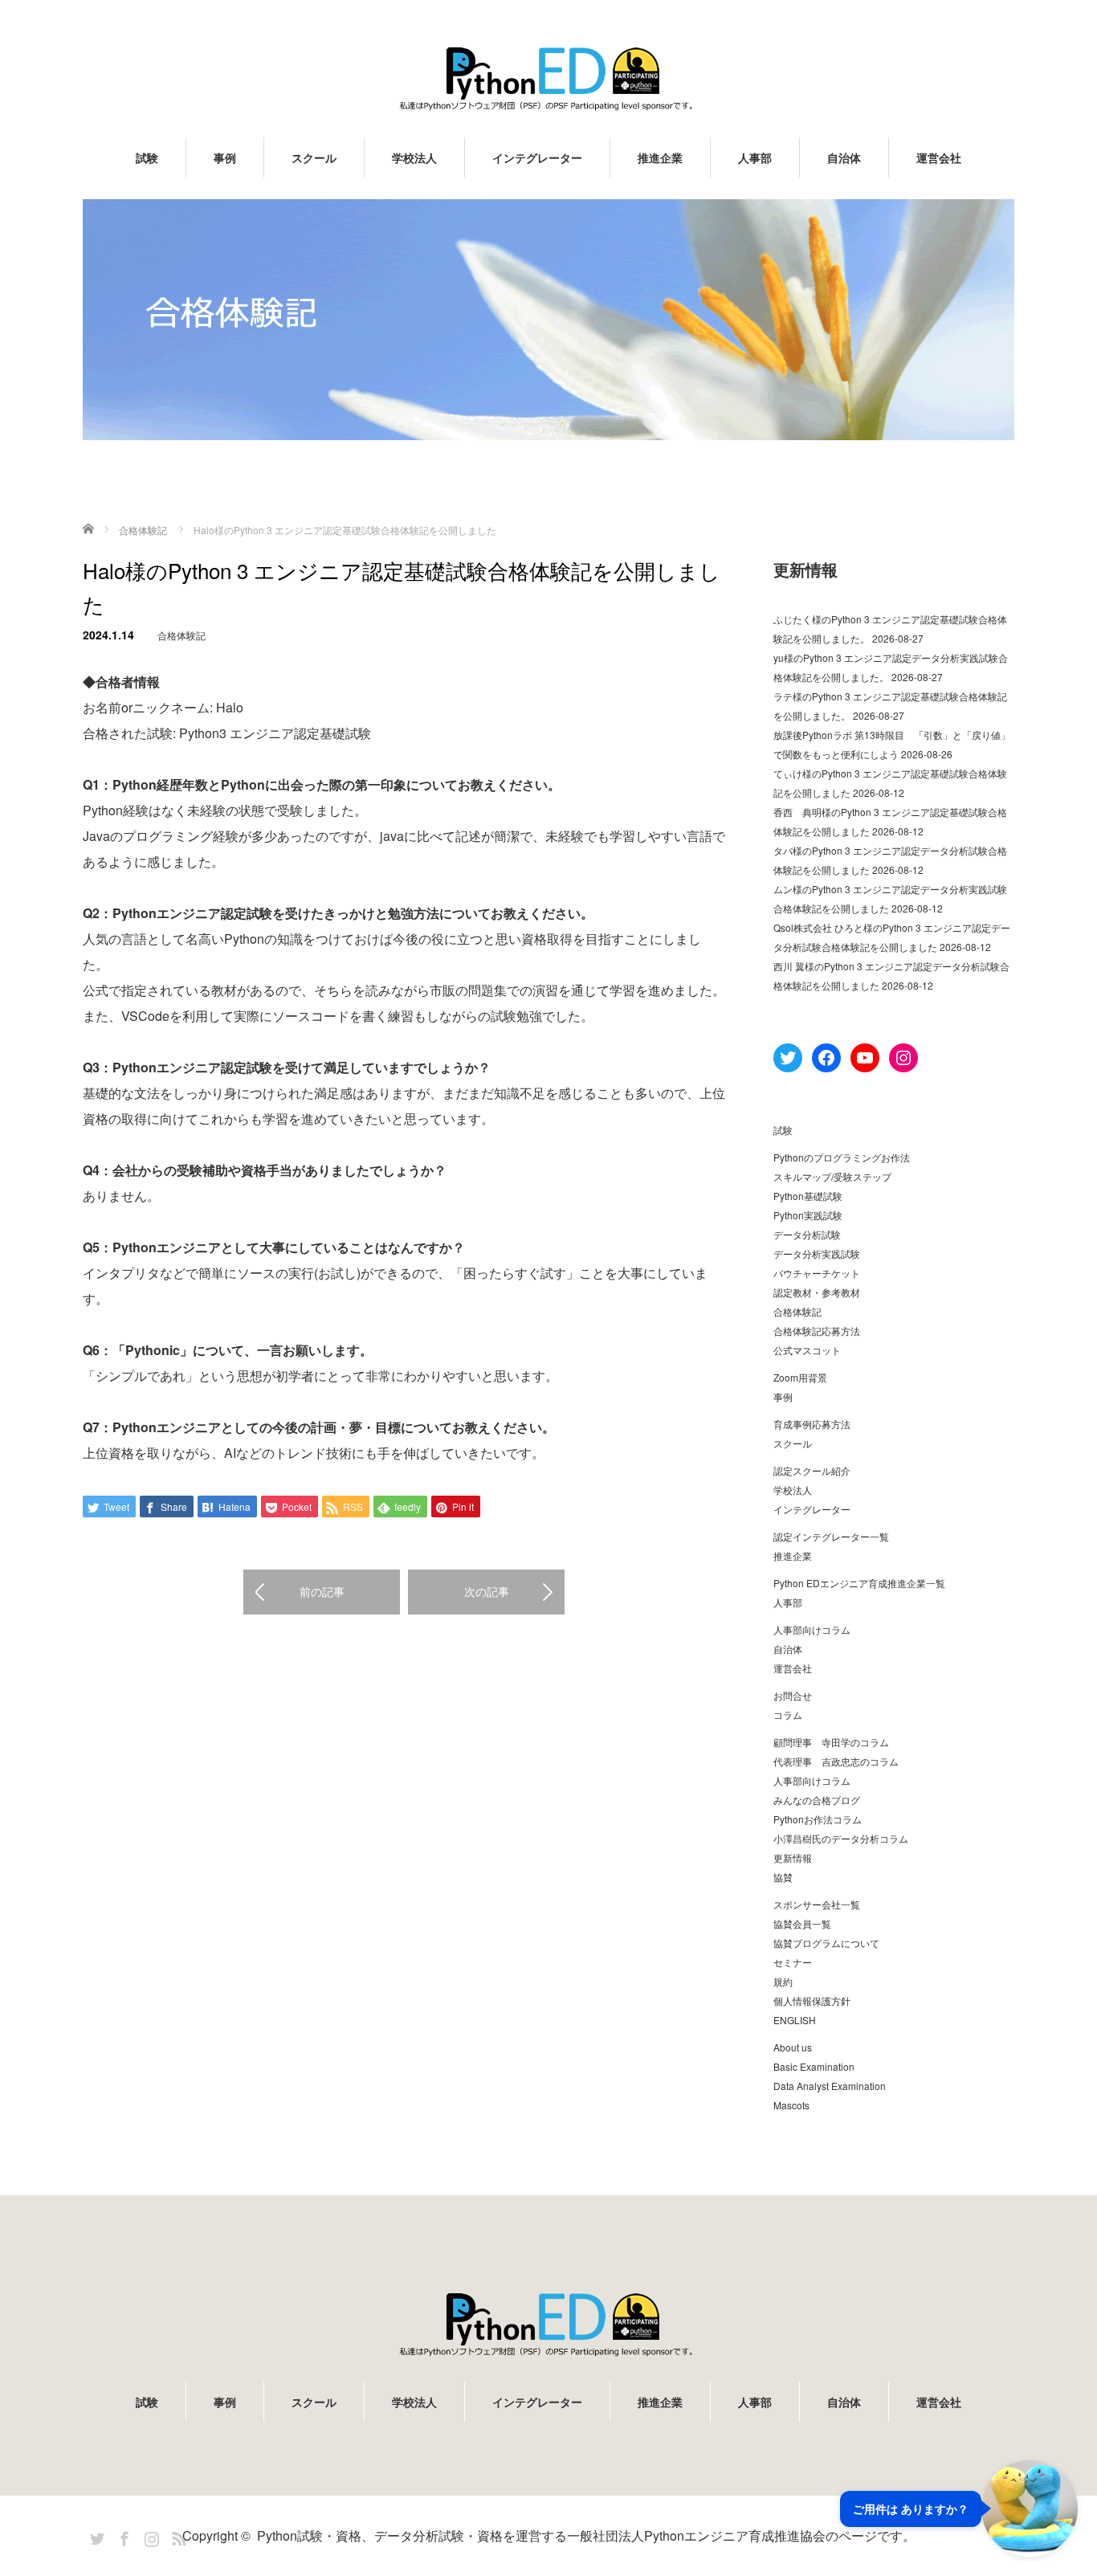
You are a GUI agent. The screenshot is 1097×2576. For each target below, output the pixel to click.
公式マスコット (807, 1350)
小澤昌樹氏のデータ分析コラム (841, 1838)
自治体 (844, 157)
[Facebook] (122, 2536)
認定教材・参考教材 (817, 1292)
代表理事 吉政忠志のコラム (836, 1761)
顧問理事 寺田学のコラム (831, 1742)
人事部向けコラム (812, 1629)
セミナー (793, 1962)
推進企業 (660, 157)
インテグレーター (537, 157)
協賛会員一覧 (802, 1923)
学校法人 (414, 157)
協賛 (783, 1877)
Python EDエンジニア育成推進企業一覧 (859, 1583)
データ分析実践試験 (817, 1253)
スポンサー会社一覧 (817, 1904)
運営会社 (939, 157)
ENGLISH (795, 2020)
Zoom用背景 (800, 1377)
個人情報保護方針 (812, 2000)
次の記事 (487, 1591)
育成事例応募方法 (812, 1424)
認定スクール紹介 (812, 1470)
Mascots (791, 2105)
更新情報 (793, 1857)
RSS (177, 2536)
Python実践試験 (808, 1215)
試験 (147, 157)
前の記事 (322, 1591)
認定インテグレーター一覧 (831, 1536)
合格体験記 (181, 635)
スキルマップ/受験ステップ (832, 1176)
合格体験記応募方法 (817, 1331)
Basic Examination (814, 2066)
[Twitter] (95, 2536)
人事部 (755, 157)
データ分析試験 (807, 1234)
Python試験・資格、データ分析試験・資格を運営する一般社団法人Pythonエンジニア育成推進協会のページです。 (586, 2535)
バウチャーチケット (817, 1273)
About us (793, 2047)
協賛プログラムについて (826, 1943)
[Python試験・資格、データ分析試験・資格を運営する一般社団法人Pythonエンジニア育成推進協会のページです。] (548, 78)
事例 (225, 157)
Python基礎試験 (808, 1196)
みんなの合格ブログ (817, 1800)
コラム (788, 1715)
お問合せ (793, 1695)
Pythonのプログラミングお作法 (842, 1157)
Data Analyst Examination (830, 2086)
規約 (783, 1981)
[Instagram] (149, 2536)
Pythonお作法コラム (818, 1819)
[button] (959, 2509)
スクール (314, 157)
